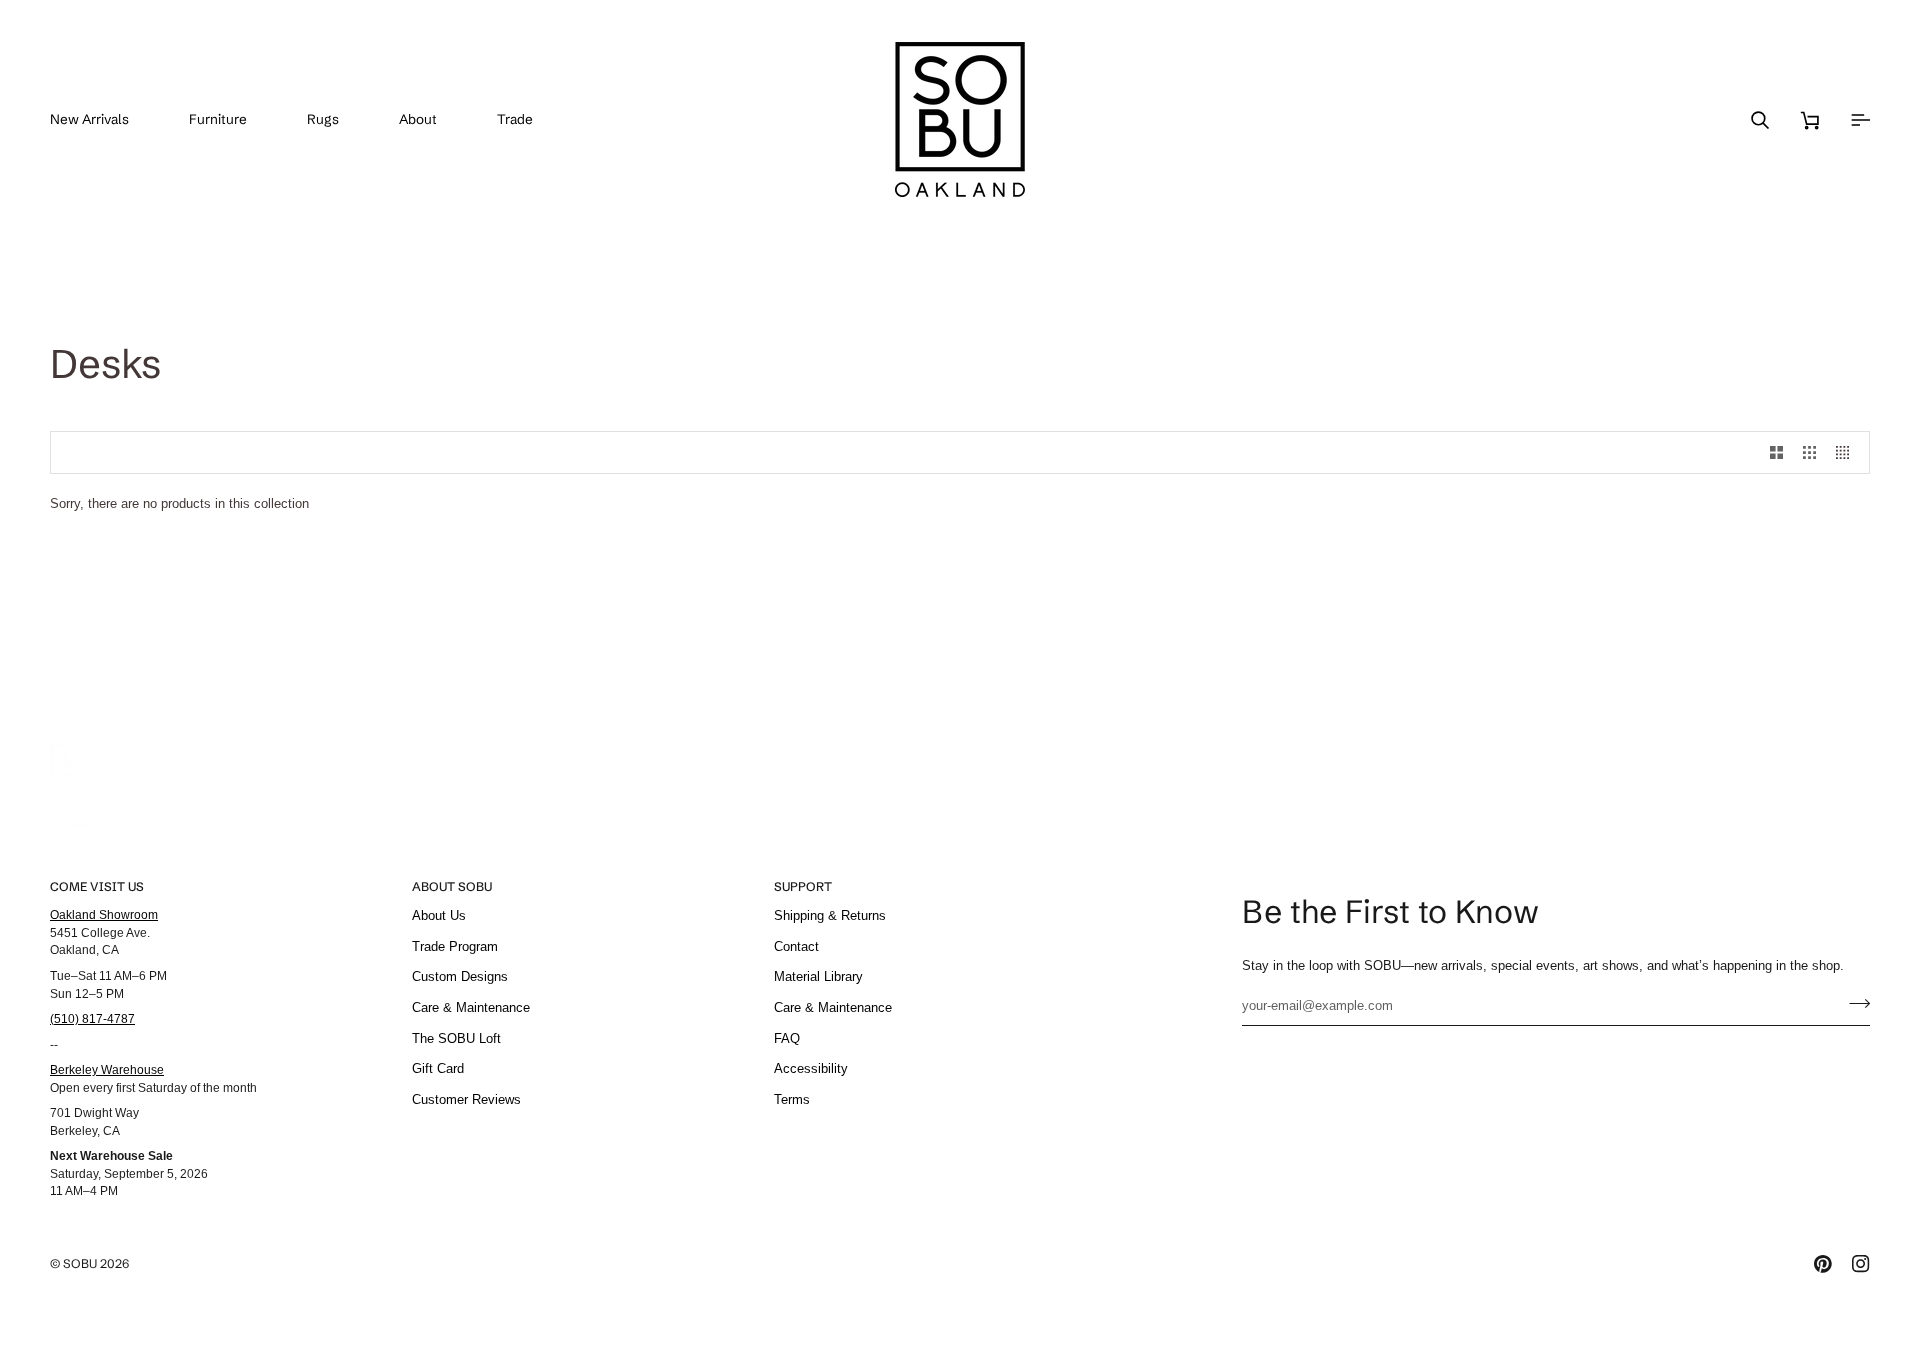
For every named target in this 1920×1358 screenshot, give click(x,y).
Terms (792, 1099)
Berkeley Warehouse (107, 1069)
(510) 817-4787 (92, 1018)
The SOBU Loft (456, 1038)
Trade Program (455, 946)
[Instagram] (1861, 1264)
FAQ (787, 1038)
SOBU (80, 1263)
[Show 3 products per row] (1809, 452)
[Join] (1853, 1003)
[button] (233, 119)
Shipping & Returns (830, 915)
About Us (439, 915)
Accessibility (811, 1068)
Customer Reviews (466, 1099)
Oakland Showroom (104, 914)
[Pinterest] (1823, 1264)
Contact (796, 946)
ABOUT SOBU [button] (452, 886)
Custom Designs (460, 976)
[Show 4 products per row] (1847, 452)
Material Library (818, 976)
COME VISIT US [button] (97, 886)
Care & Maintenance (471, 1007)
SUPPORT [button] (803, 886)
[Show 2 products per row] (1776, 452)
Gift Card (438, 1068)
